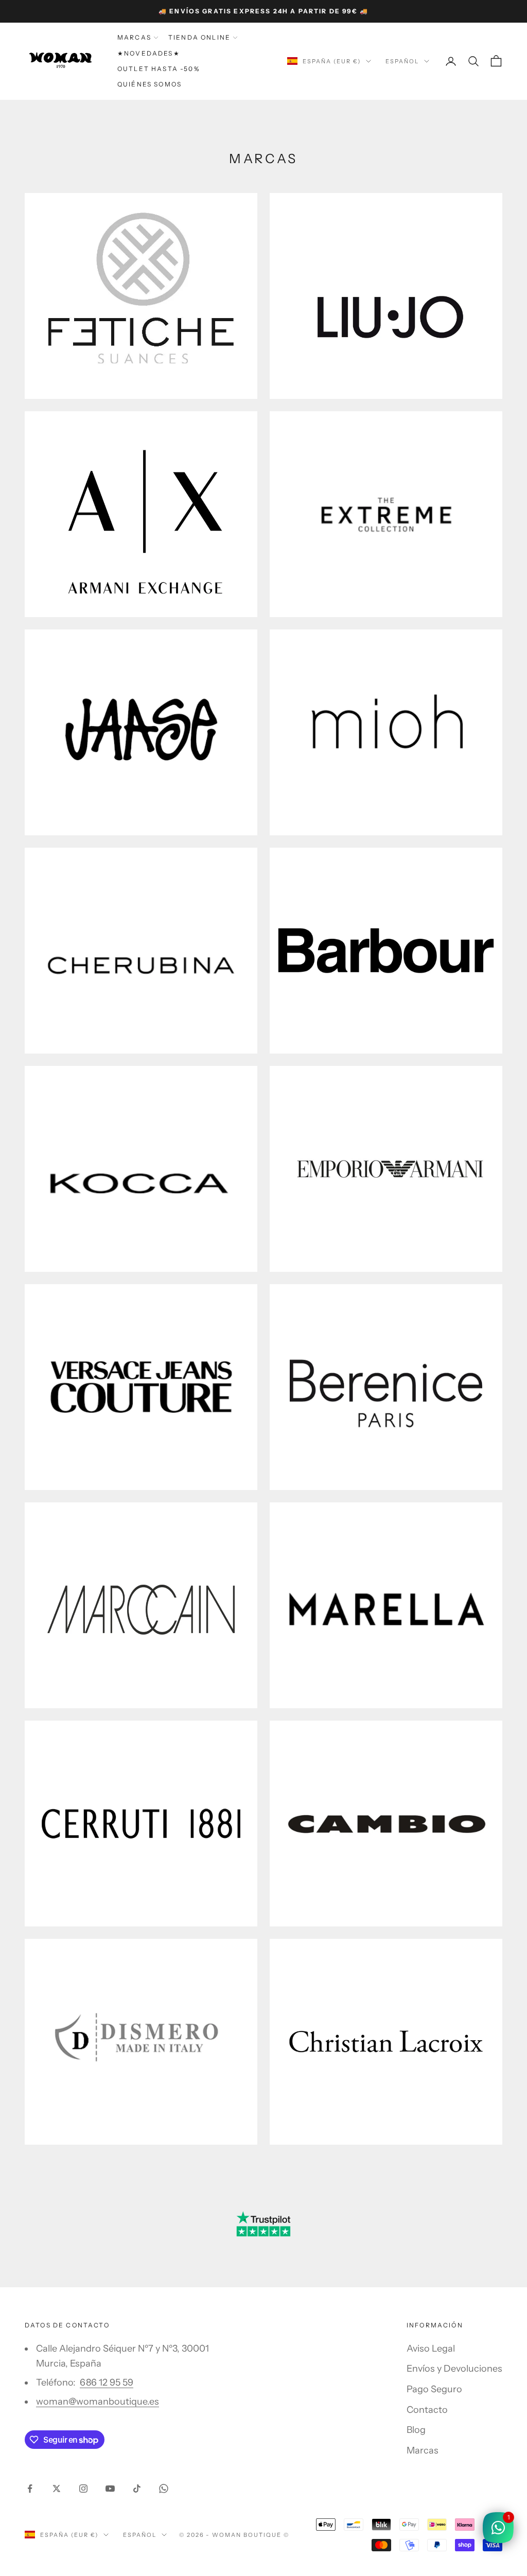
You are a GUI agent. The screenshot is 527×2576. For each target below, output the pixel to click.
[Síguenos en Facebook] (30, 2489)
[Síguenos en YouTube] (110, 2489)
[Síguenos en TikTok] (137, 2489)
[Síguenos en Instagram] (83, 2489)
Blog (416, 2430)
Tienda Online (199, 37)
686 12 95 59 (107, 2382)
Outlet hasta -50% (159, 69)
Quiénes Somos (150, 84)
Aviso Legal (431, 2349)
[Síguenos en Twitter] (57, 2489)
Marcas (134, 37)
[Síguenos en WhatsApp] (164, 2489)
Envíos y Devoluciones (454, 2369)
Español (402, 61)
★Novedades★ (149, 53)
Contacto (427, 2410)
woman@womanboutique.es (98, 2402)
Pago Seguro (434, 2389)
